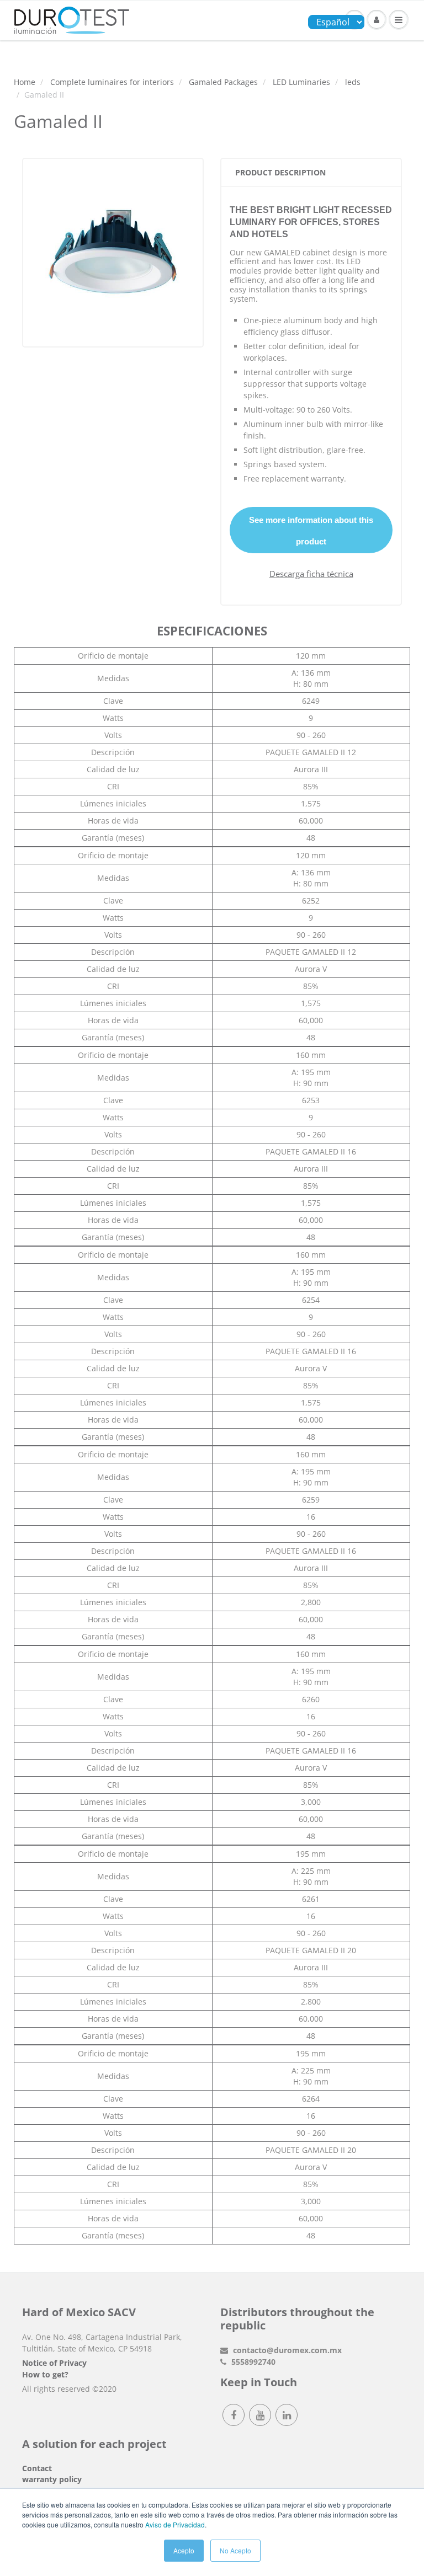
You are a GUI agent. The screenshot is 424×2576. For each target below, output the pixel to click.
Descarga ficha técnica (311, 574)
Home (25, 82)
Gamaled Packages (223, 82)
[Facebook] (234, 2415)
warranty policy (52, 2479)
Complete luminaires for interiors (112, 82)
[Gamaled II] (113, 251)
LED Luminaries (301, 82)
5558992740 (252, 2362)
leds (353, 82)
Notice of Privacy (54, 2363)
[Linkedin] (287, 2415)
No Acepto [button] (235, 2550)
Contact (37, 2468)
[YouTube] (260, 2415)
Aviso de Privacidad (175, 2524)
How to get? (45, 2374)
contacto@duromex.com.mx (286, 2350)
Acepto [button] (184, 2550)
